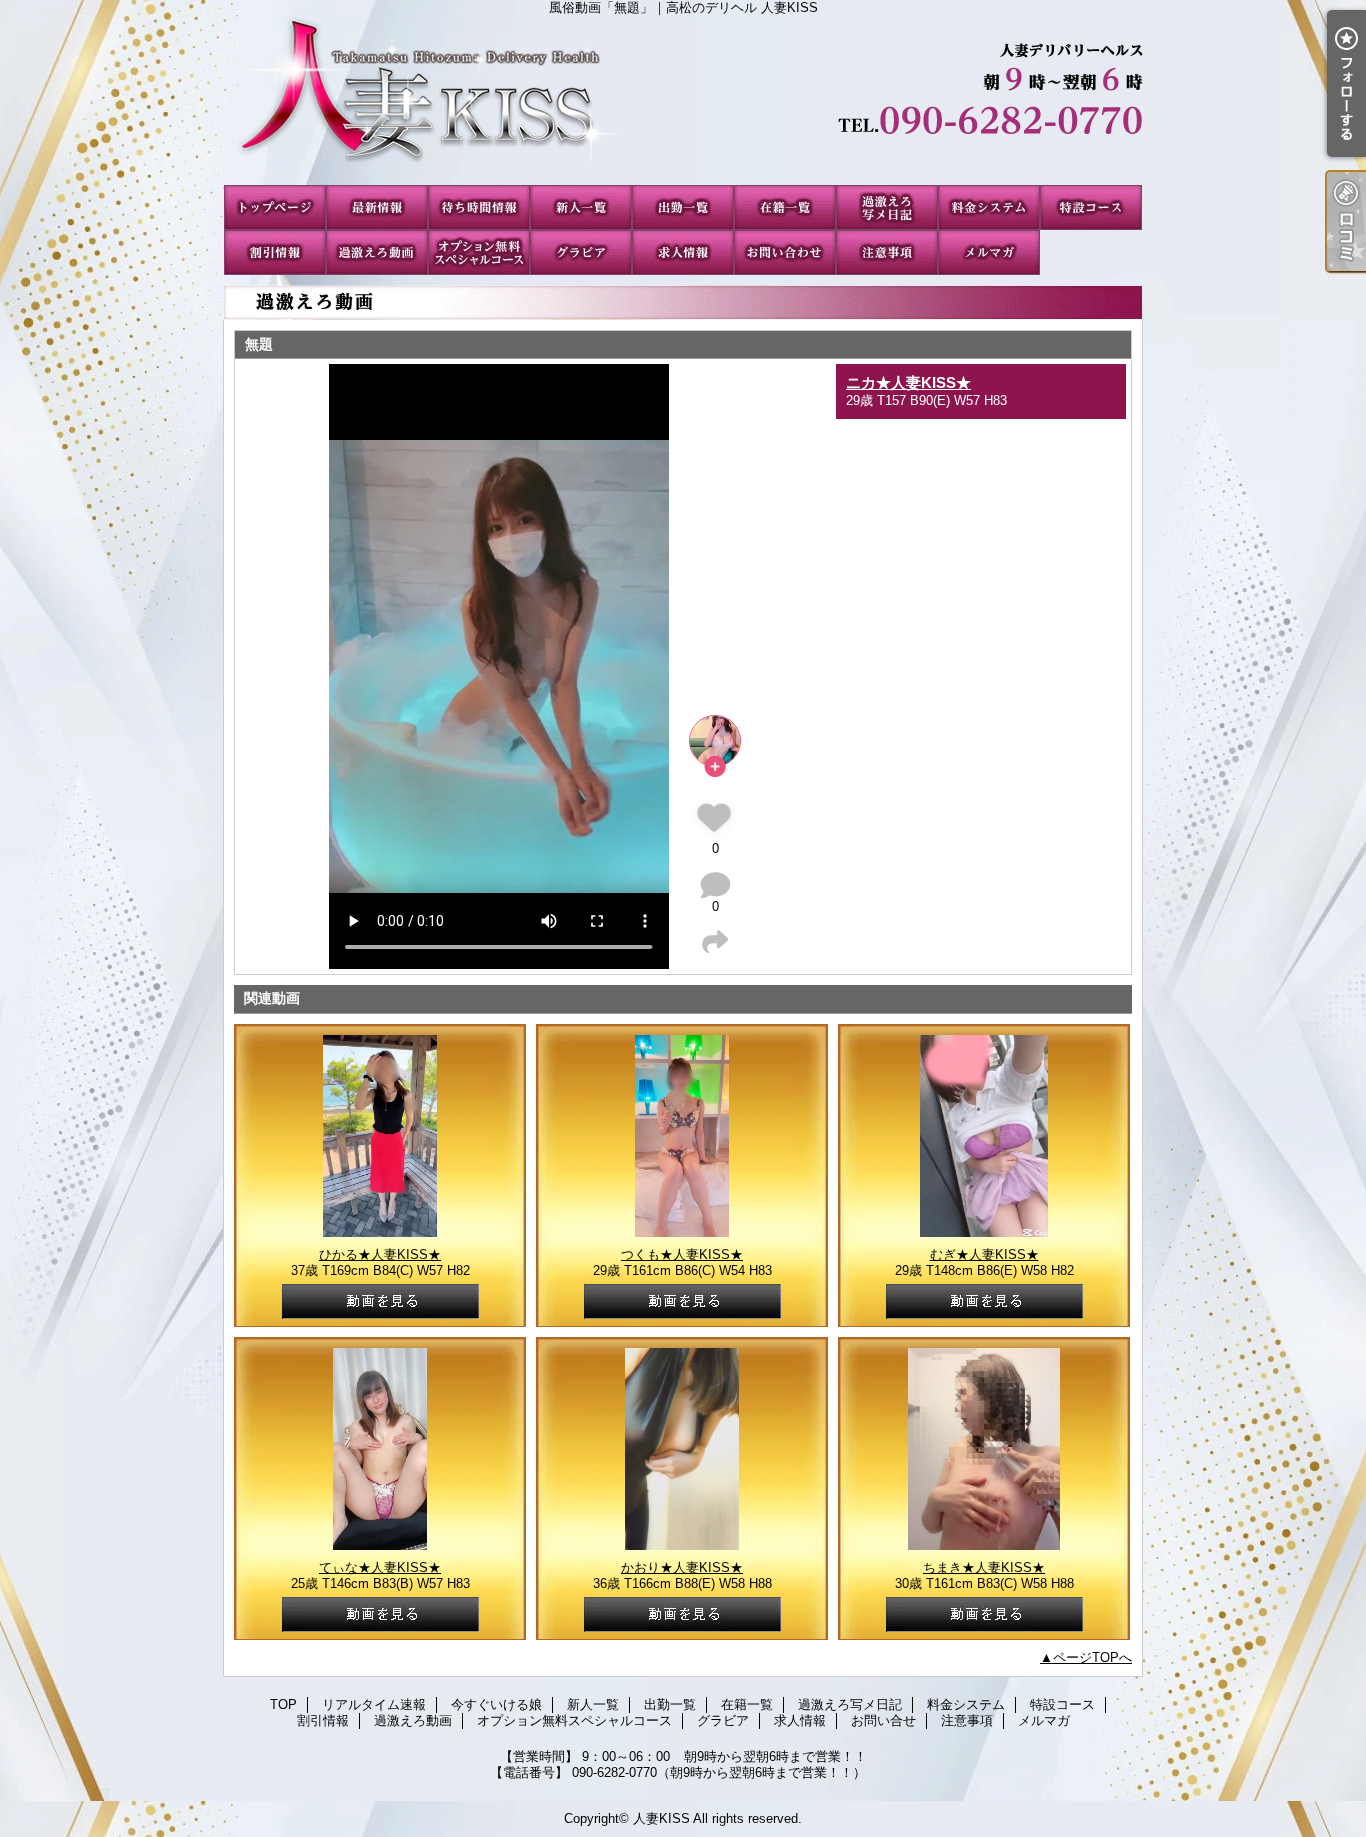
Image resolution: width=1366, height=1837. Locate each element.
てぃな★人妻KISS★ (380, 1567)
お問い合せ (785, 252)
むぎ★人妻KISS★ (984, 1254)
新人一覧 (581, 207)
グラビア (581, 252)
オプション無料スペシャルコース (479, 252)
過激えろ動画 (377, 252)
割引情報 (275, 252)
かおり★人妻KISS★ (682, 1567)
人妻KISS (661, 1818)
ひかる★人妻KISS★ (380, 1254)
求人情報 (683, 252)
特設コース (1091, 207)
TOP (275, 207)
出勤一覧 (683, 207)
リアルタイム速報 (377, 207)
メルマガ (989, 252)
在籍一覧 (785, 207)
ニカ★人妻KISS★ (908, 382)
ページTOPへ (1092, 1657)
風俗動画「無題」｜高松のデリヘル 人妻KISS (683, 100)
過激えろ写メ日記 (887, 207)
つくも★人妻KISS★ (682, 1254)
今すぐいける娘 (479, 207)
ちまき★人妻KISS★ (984, 1567)
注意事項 (887, 252)
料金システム (989, 207)
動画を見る (380, 1301)
